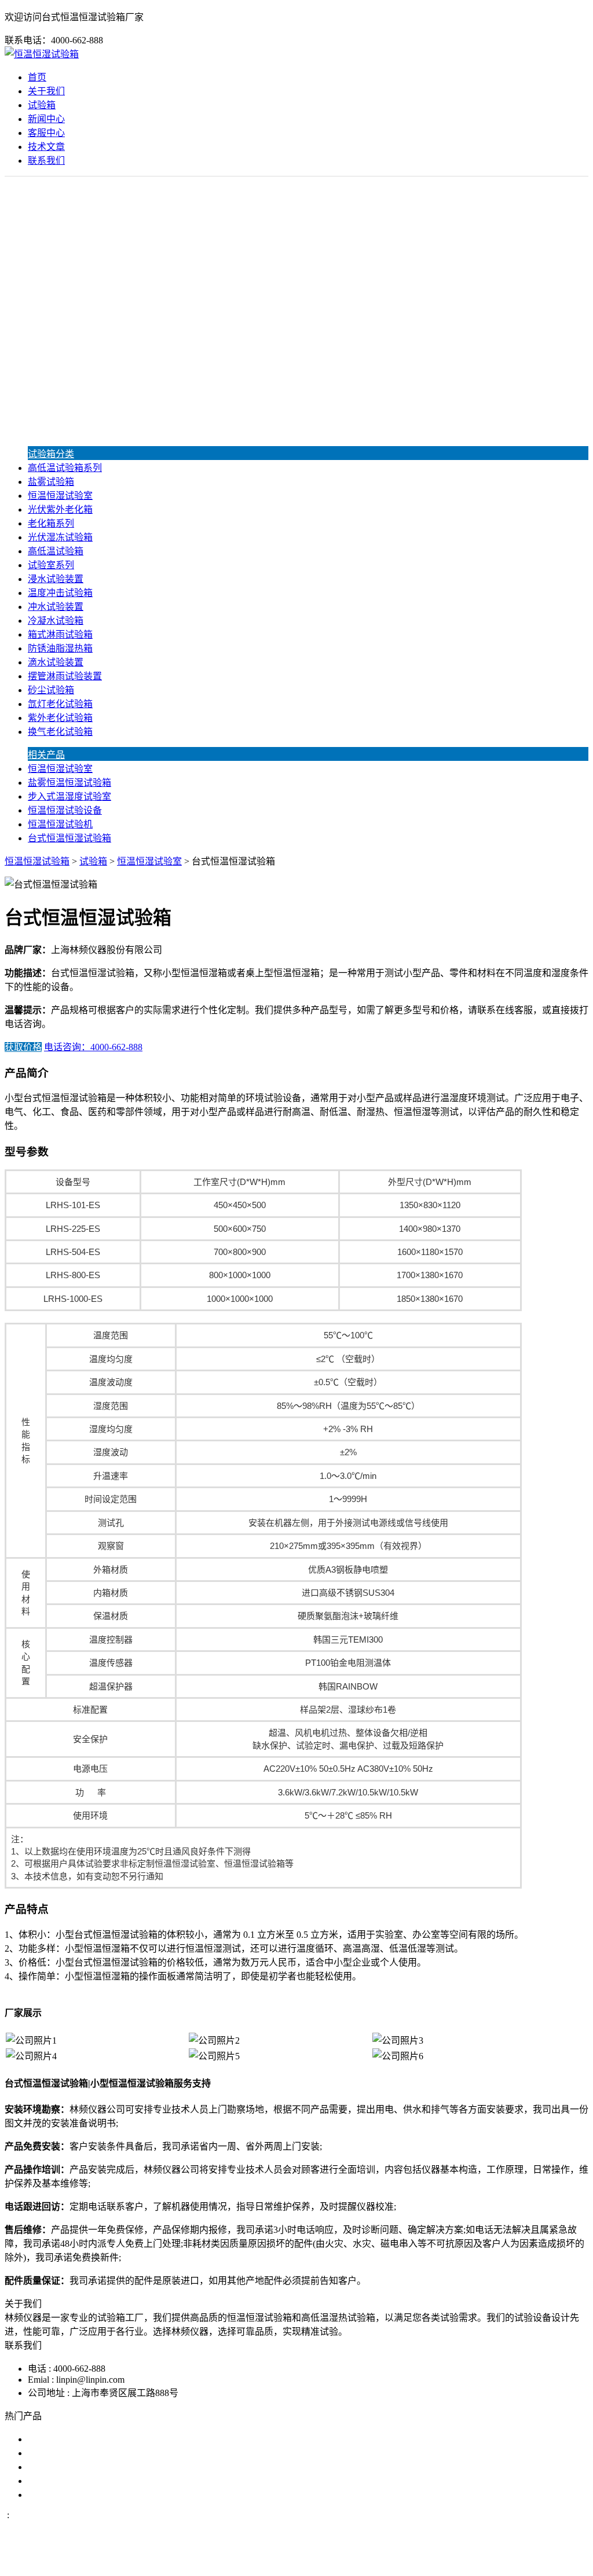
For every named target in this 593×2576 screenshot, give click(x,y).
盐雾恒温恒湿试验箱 (69, 783)
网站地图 (353, 2561)
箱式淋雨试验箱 (60, 634)
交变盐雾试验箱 (60, 2453)
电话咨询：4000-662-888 (93, 1047)
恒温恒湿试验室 (60, 496)
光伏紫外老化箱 (60, 509)
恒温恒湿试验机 (60, 824)
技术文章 (46, 147)
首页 (37, 77)
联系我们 (46, 161)
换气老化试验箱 (60, 732)
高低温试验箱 (56, 551)
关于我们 (46, 91)
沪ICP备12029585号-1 (454, 2561)
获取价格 (23, 1047)
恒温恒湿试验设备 (65, 810)
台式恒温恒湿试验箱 (69, 838)
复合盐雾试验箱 (60, 2467)
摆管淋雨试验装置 (65, 676)
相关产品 (46, 755)
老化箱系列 (51, 523)
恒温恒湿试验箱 (37, 861)
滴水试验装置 (56, 662)
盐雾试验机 (51, 2439)
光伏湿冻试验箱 (60, 537)
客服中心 (46, 133)
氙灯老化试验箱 (60, 704)
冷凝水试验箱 (56, 621)
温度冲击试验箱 (60, 593)
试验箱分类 (51, 454)
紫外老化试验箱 (60, 718)
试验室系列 (51, 565)
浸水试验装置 (56, 579)
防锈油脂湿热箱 (60, 648)
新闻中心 (46, 119)
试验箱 (42, 105)
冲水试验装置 (56, 607)
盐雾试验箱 (51, 482)
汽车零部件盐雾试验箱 (74, 2481)
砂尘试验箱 (51, 690)
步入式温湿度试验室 (69, 796)
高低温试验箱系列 (65, 468)
